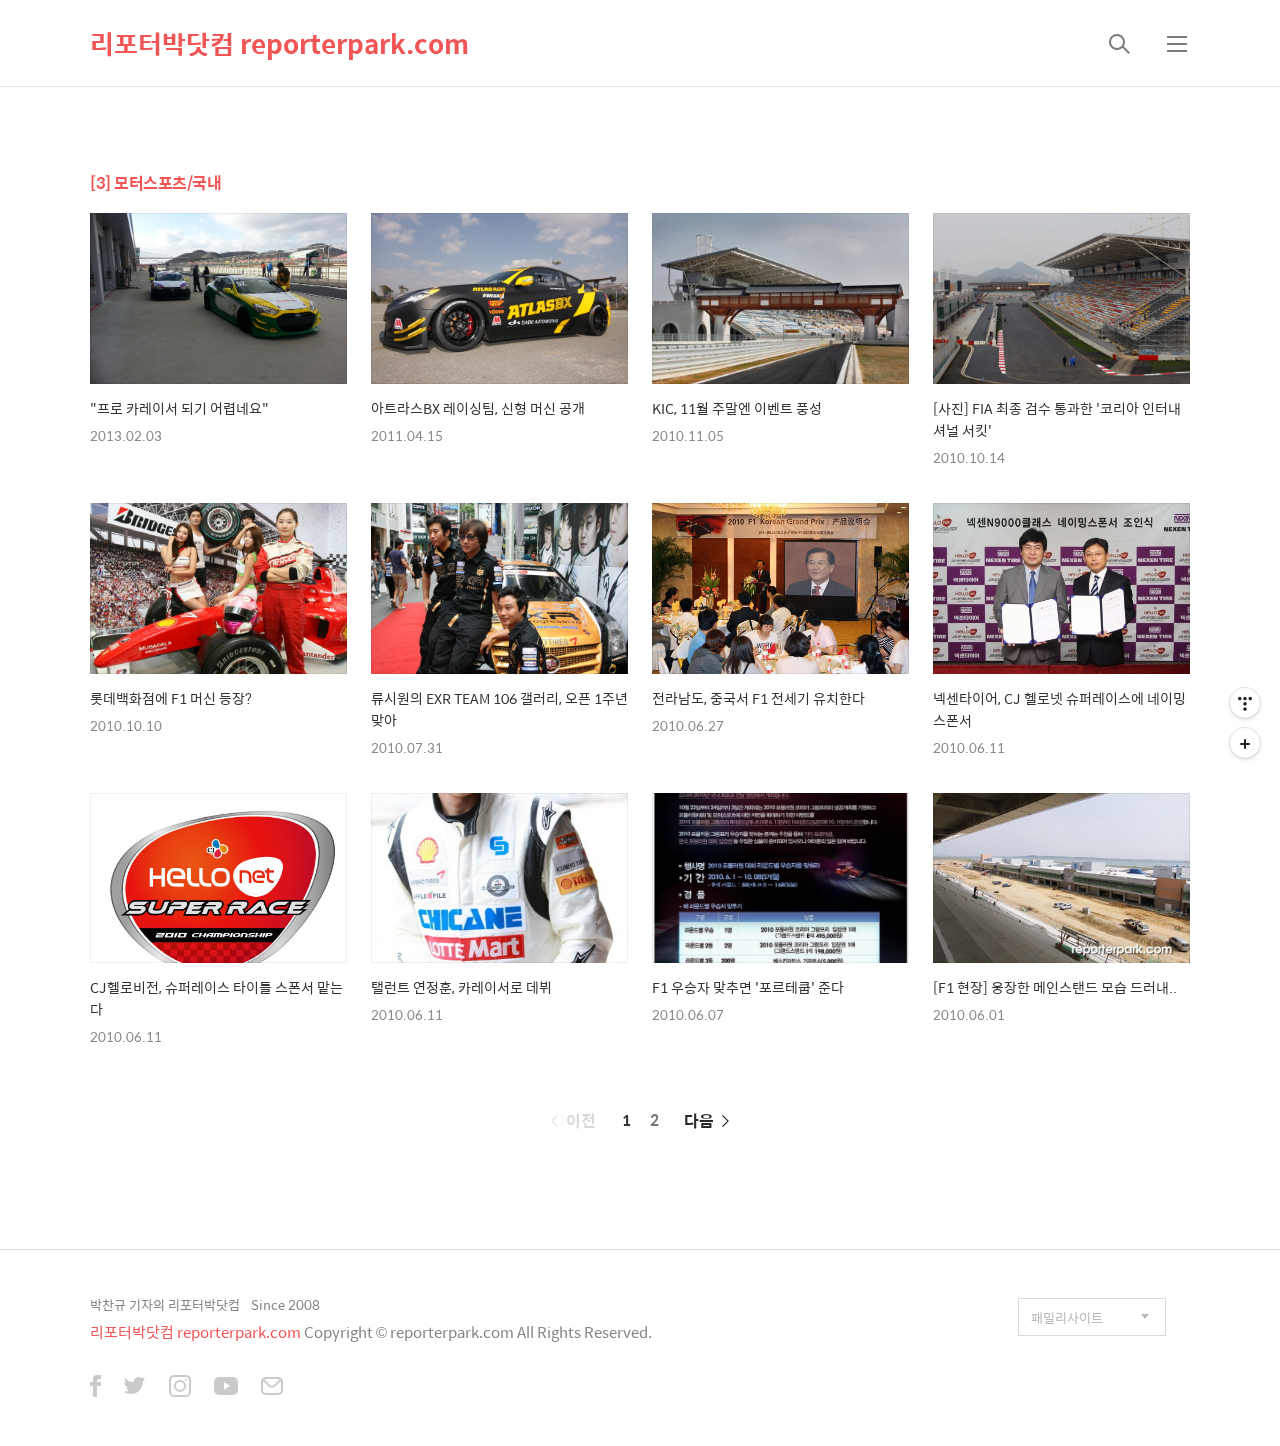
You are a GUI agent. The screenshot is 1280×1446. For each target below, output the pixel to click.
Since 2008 (285, 1304)
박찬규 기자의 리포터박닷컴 (165, 1304)
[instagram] (180, 1388)
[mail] (272, 1388)
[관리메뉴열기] (1245, 703)
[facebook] (95, 1388)
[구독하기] (1245, 743)
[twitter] (135, 1388)
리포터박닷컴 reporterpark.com (279, 43)
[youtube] (226, 1388)
